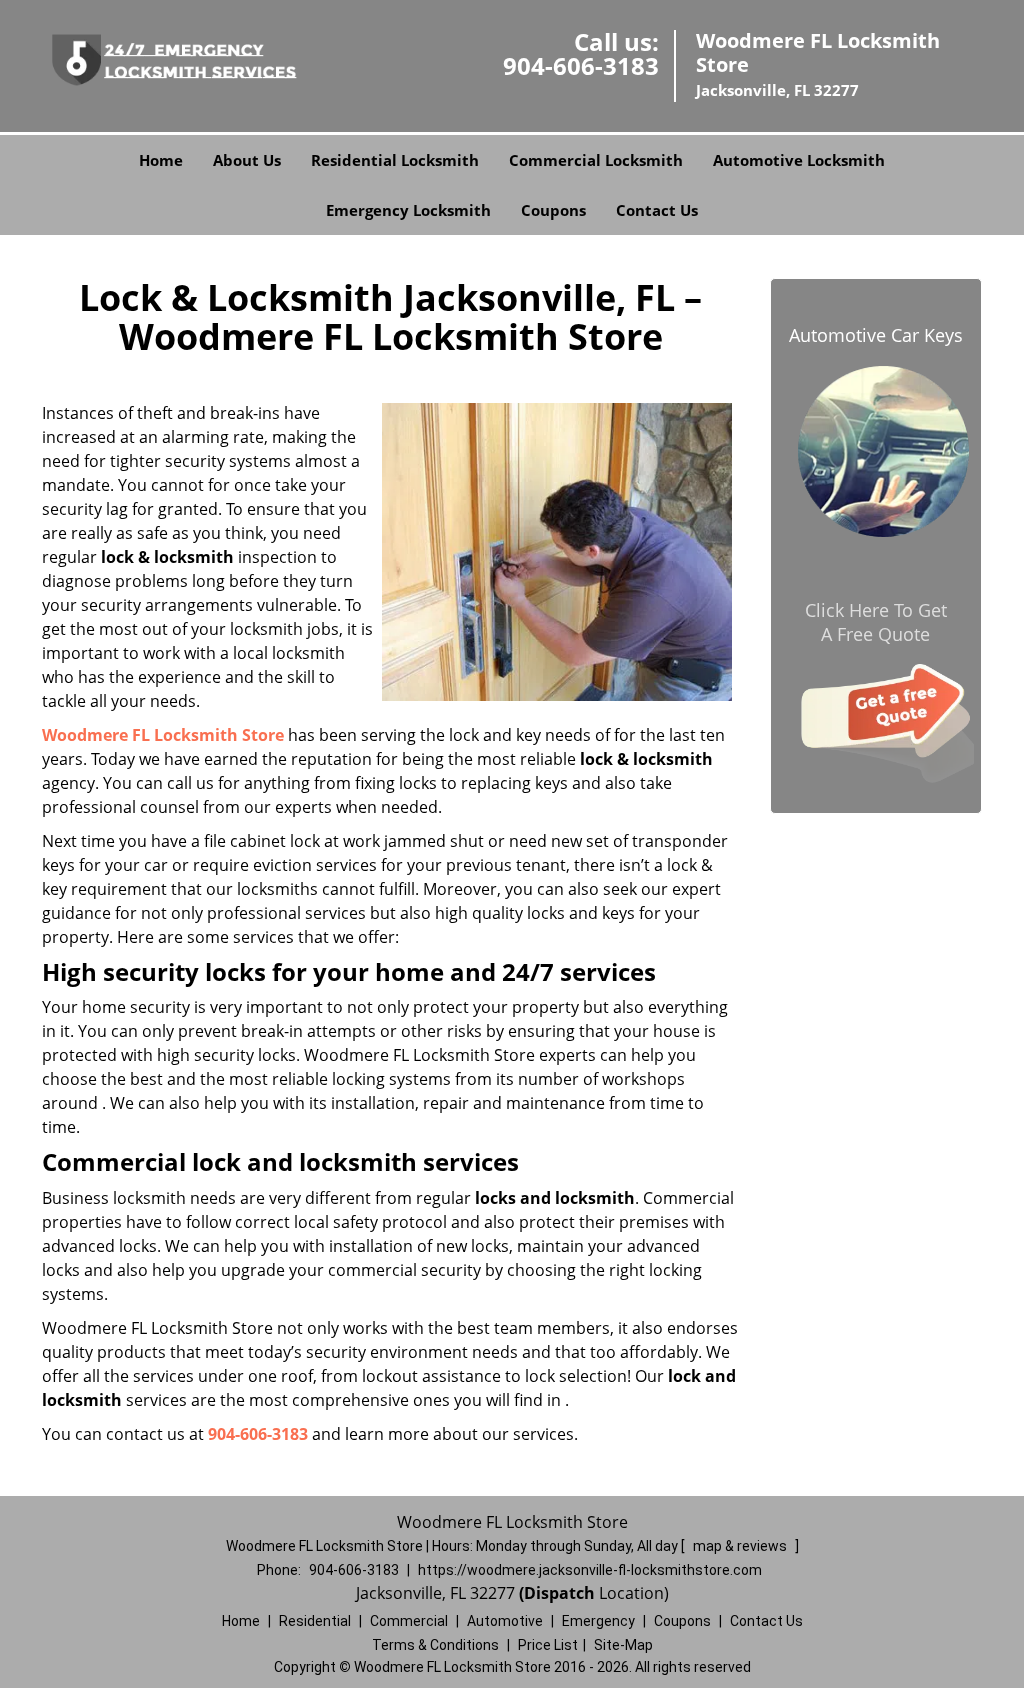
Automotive (505, 1621)
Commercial (409, 1621)
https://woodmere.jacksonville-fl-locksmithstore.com (590, 1570)
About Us (247, 160)
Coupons (553, 210)
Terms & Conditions (435, 1645)
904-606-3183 (581, 65)
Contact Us (657, 210)
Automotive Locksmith (799, 160)
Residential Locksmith (395, 160)
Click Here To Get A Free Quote (876, 622)
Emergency (598, 1621)
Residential (315, 1621)
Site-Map (623, 1645)
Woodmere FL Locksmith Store (163, 735)
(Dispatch (559, 1593)
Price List (548, 1645)
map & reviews (741, 1546)
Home (161, 160)
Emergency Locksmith (408, 210)
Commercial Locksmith (596, 160)
